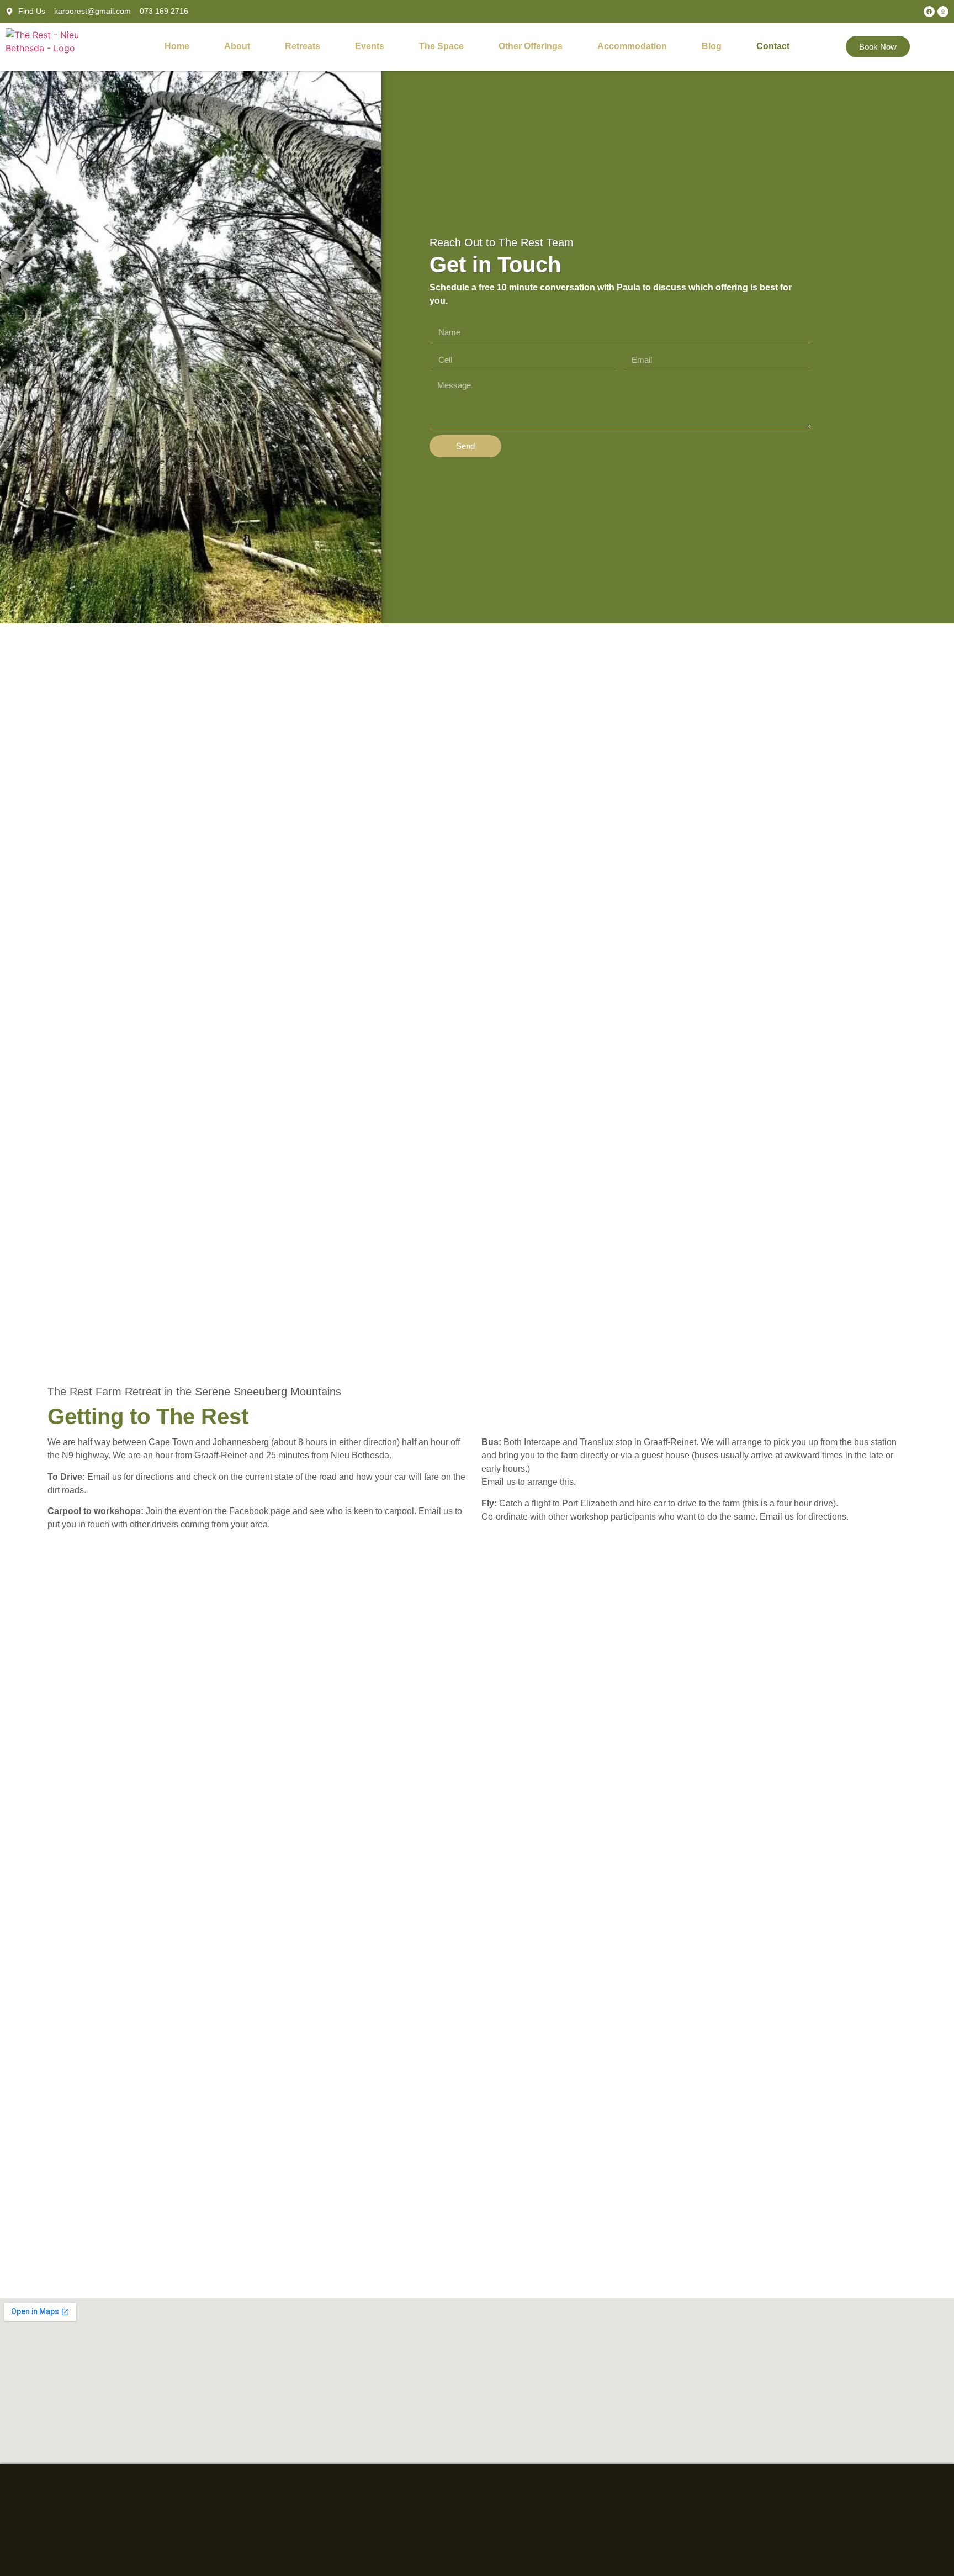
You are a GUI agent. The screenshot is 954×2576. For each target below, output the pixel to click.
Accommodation (632, 46)
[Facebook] (929, 12)
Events (370, 46)
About (237, 46)
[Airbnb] (943, 12)
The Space (441, 46)
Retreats (303, 46)
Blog (712, 46)
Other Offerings (531, 46)
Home (177, 46)
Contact (773, 46)
